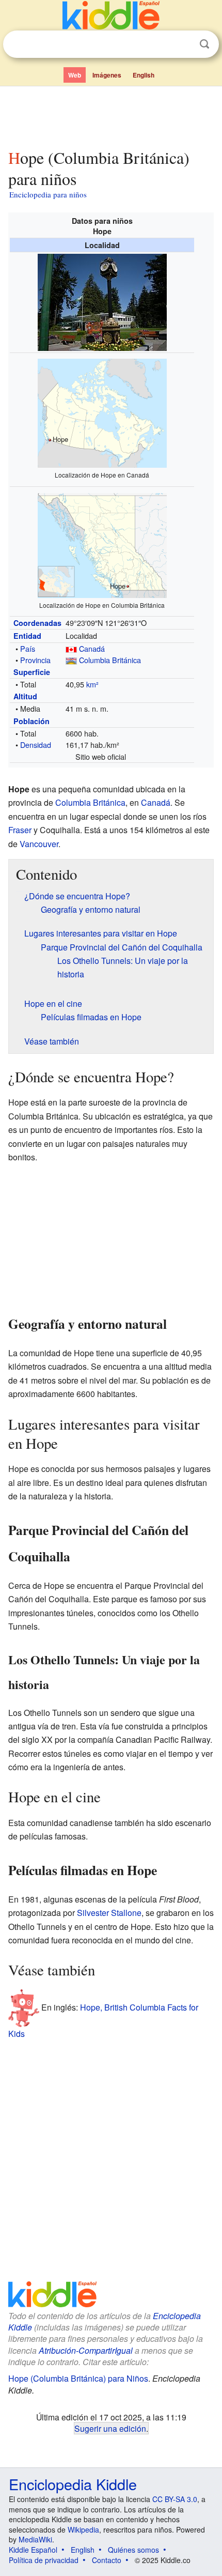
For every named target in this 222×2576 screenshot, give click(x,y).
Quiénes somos (133, 2550)
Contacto (107, 2560)
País (28, 648)
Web (75, 75)
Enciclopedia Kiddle (73, 2484)
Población (31, 721)
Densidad (36, 745)
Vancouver (39, 844)
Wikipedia (83, 2529)
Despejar (183, 44)
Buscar (204, 44)
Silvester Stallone (109, 1913)
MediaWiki (35, 2539)
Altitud (25, 696)
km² (92, 684)
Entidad (27, 636)
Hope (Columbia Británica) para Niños (78, 2378)
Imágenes (107, 75)
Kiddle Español (33, 2550)
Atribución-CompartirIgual (86, 2350)
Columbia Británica (110, 660)
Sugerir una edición (110, 2428)
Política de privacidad (44, 2560)
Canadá (92, 648)
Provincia (35, 660)
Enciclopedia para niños (48, 194)
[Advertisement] (111, 115)
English (144, 75)
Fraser (20, 830)
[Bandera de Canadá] (71, 648)
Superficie (32, 672)
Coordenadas (37, 623)
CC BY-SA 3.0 (175, 2499)
